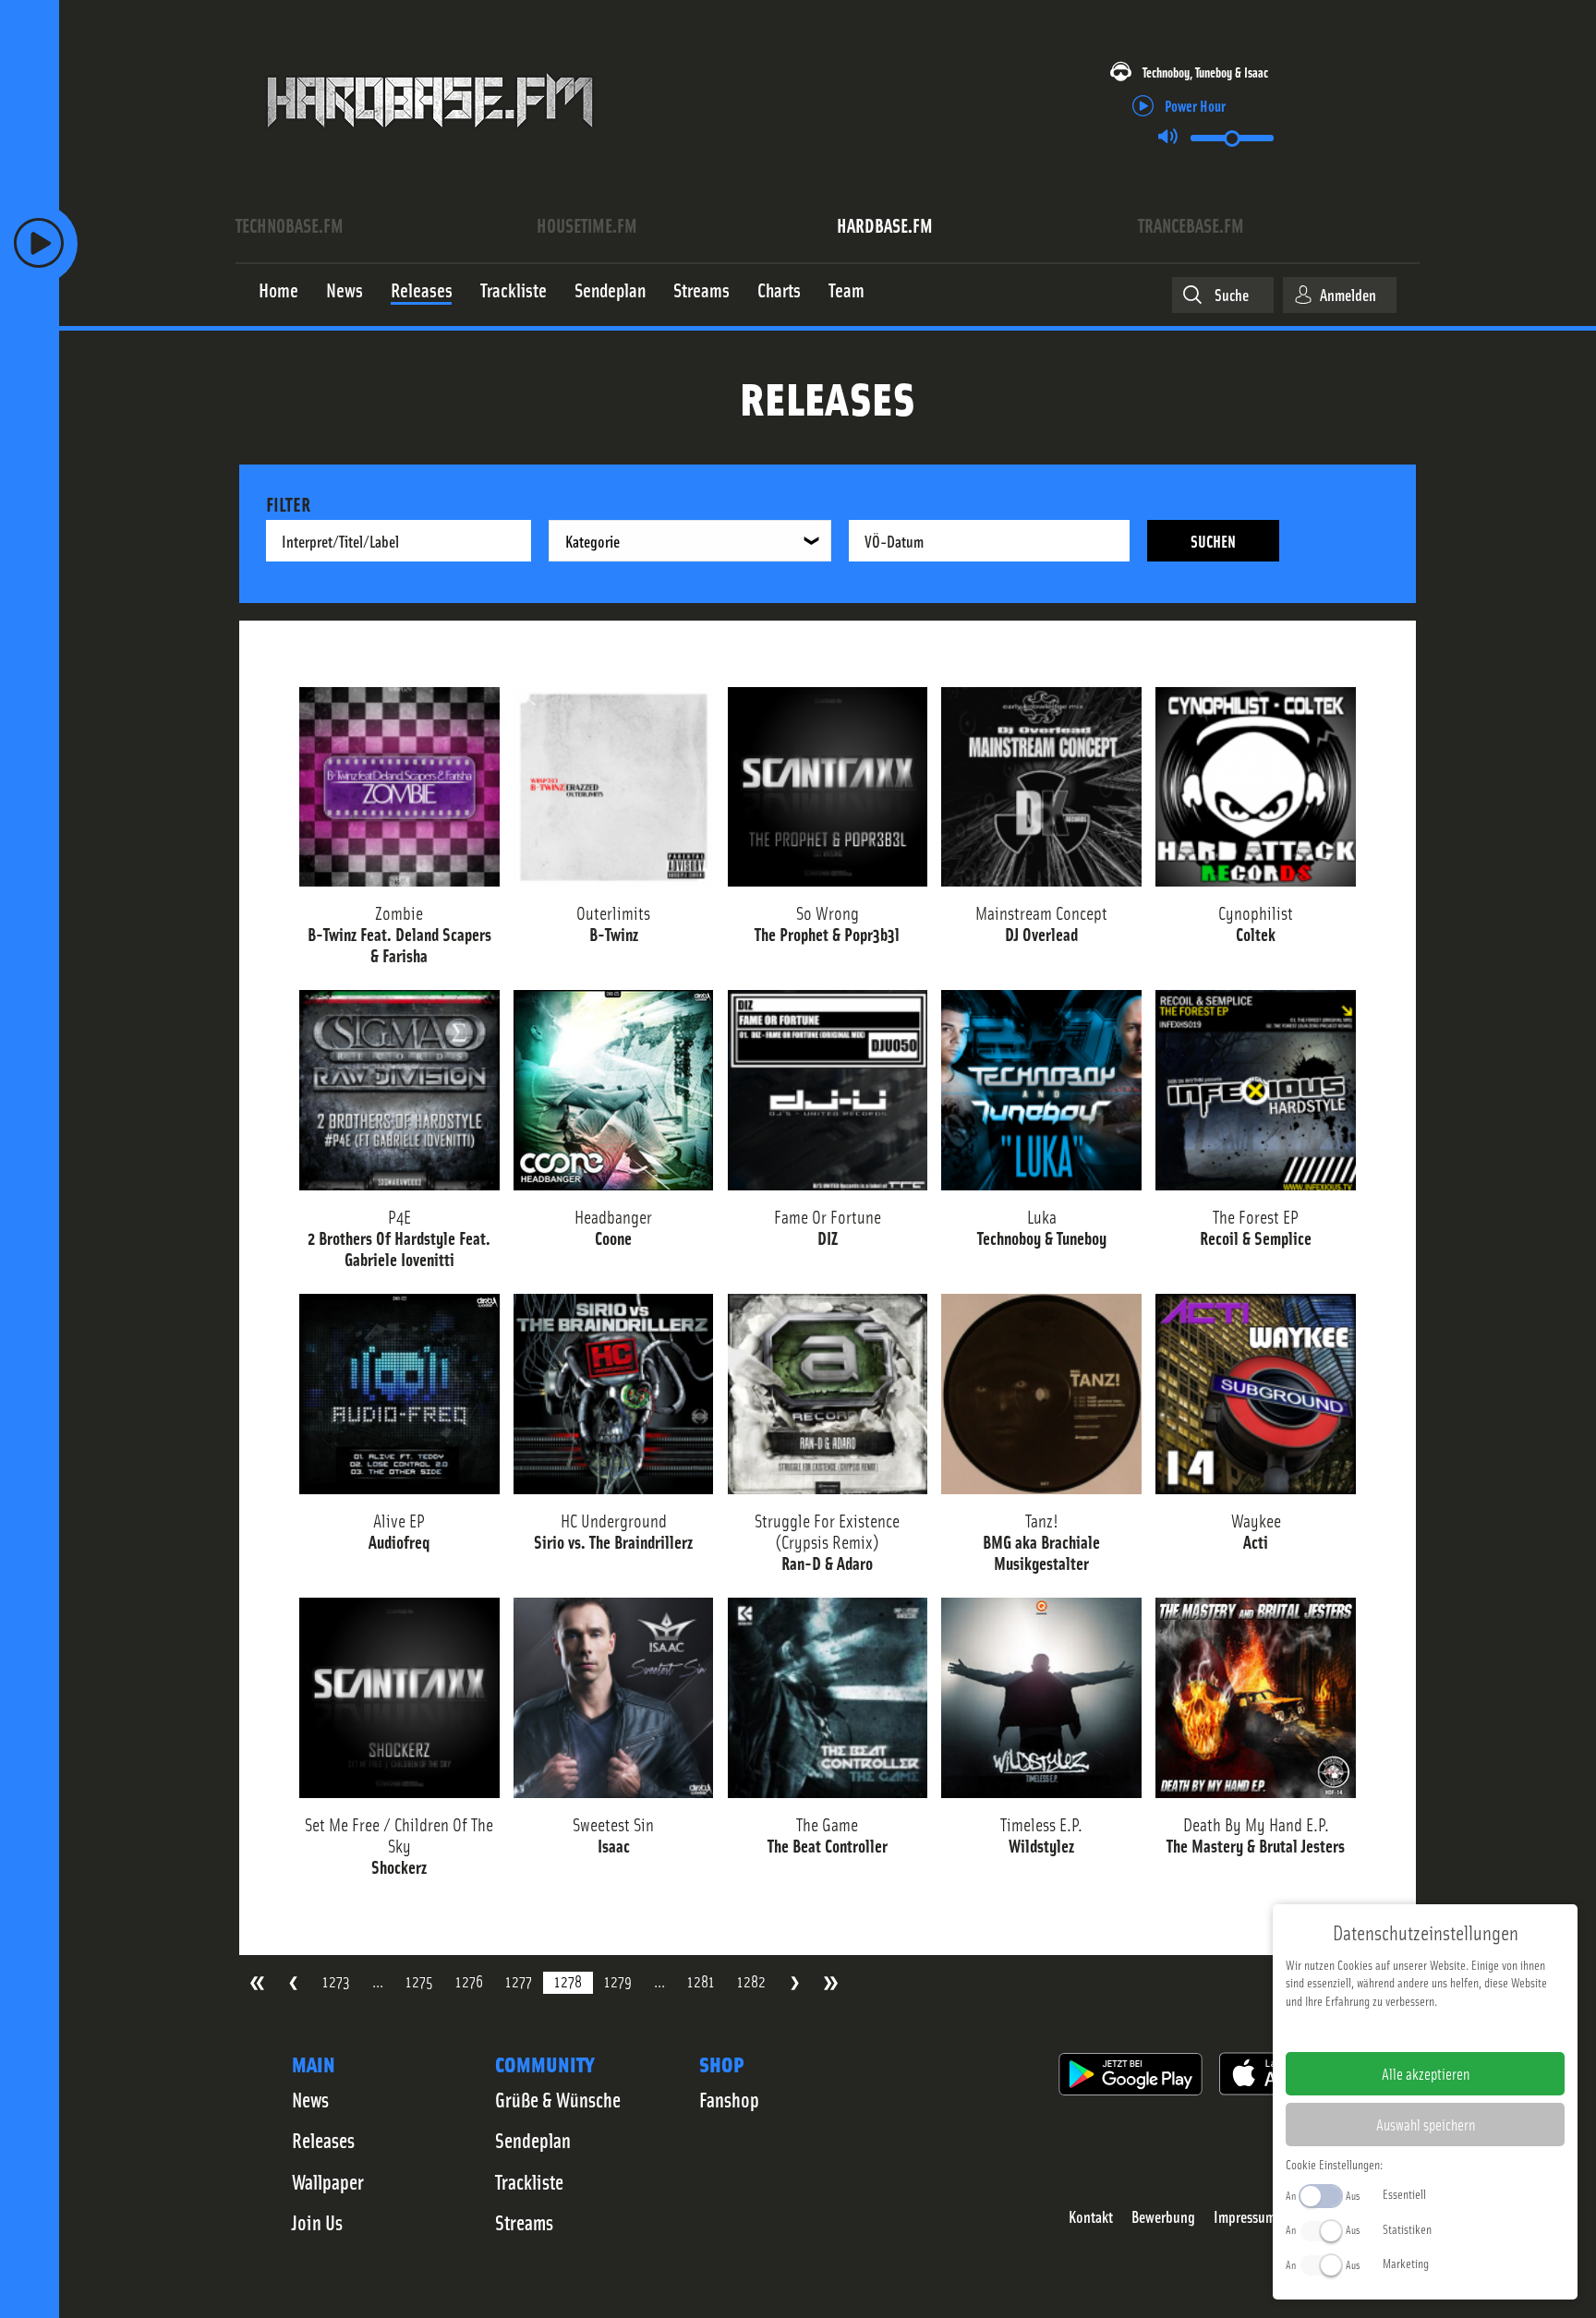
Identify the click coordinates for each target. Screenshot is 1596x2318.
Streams (524, 2222)
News (310, 2099)
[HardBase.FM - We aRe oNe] (430, 141)
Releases (323, 2140)
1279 (618, 1981)
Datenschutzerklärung (1457, 2030)
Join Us (317, 2222)
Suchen (1213, 541)
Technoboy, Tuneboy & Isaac (1205, 72)
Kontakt (1091, 2217)
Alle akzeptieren (1426, 2073)
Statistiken (1407, 2228)
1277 (519, 1981)
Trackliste (529, 2181)
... (378, 1981)
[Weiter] (795, 1983)
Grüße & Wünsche (558, 2099)
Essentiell (1404, 2193)
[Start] (257, 1983)
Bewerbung (1163, 2217)
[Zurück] (293, 1983)
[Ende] (831, 1983)
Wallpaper (328, 2181)
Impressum (1245, 2217)
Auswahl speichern (1426, 2124)
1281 (701, 1981)
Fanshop (729, 2099)
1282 (751, 1981)
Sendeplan (533, 2140)
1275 (419, 1981)
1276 (469, 1981)
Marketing (1406, 2263)
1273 (336, 1981)
